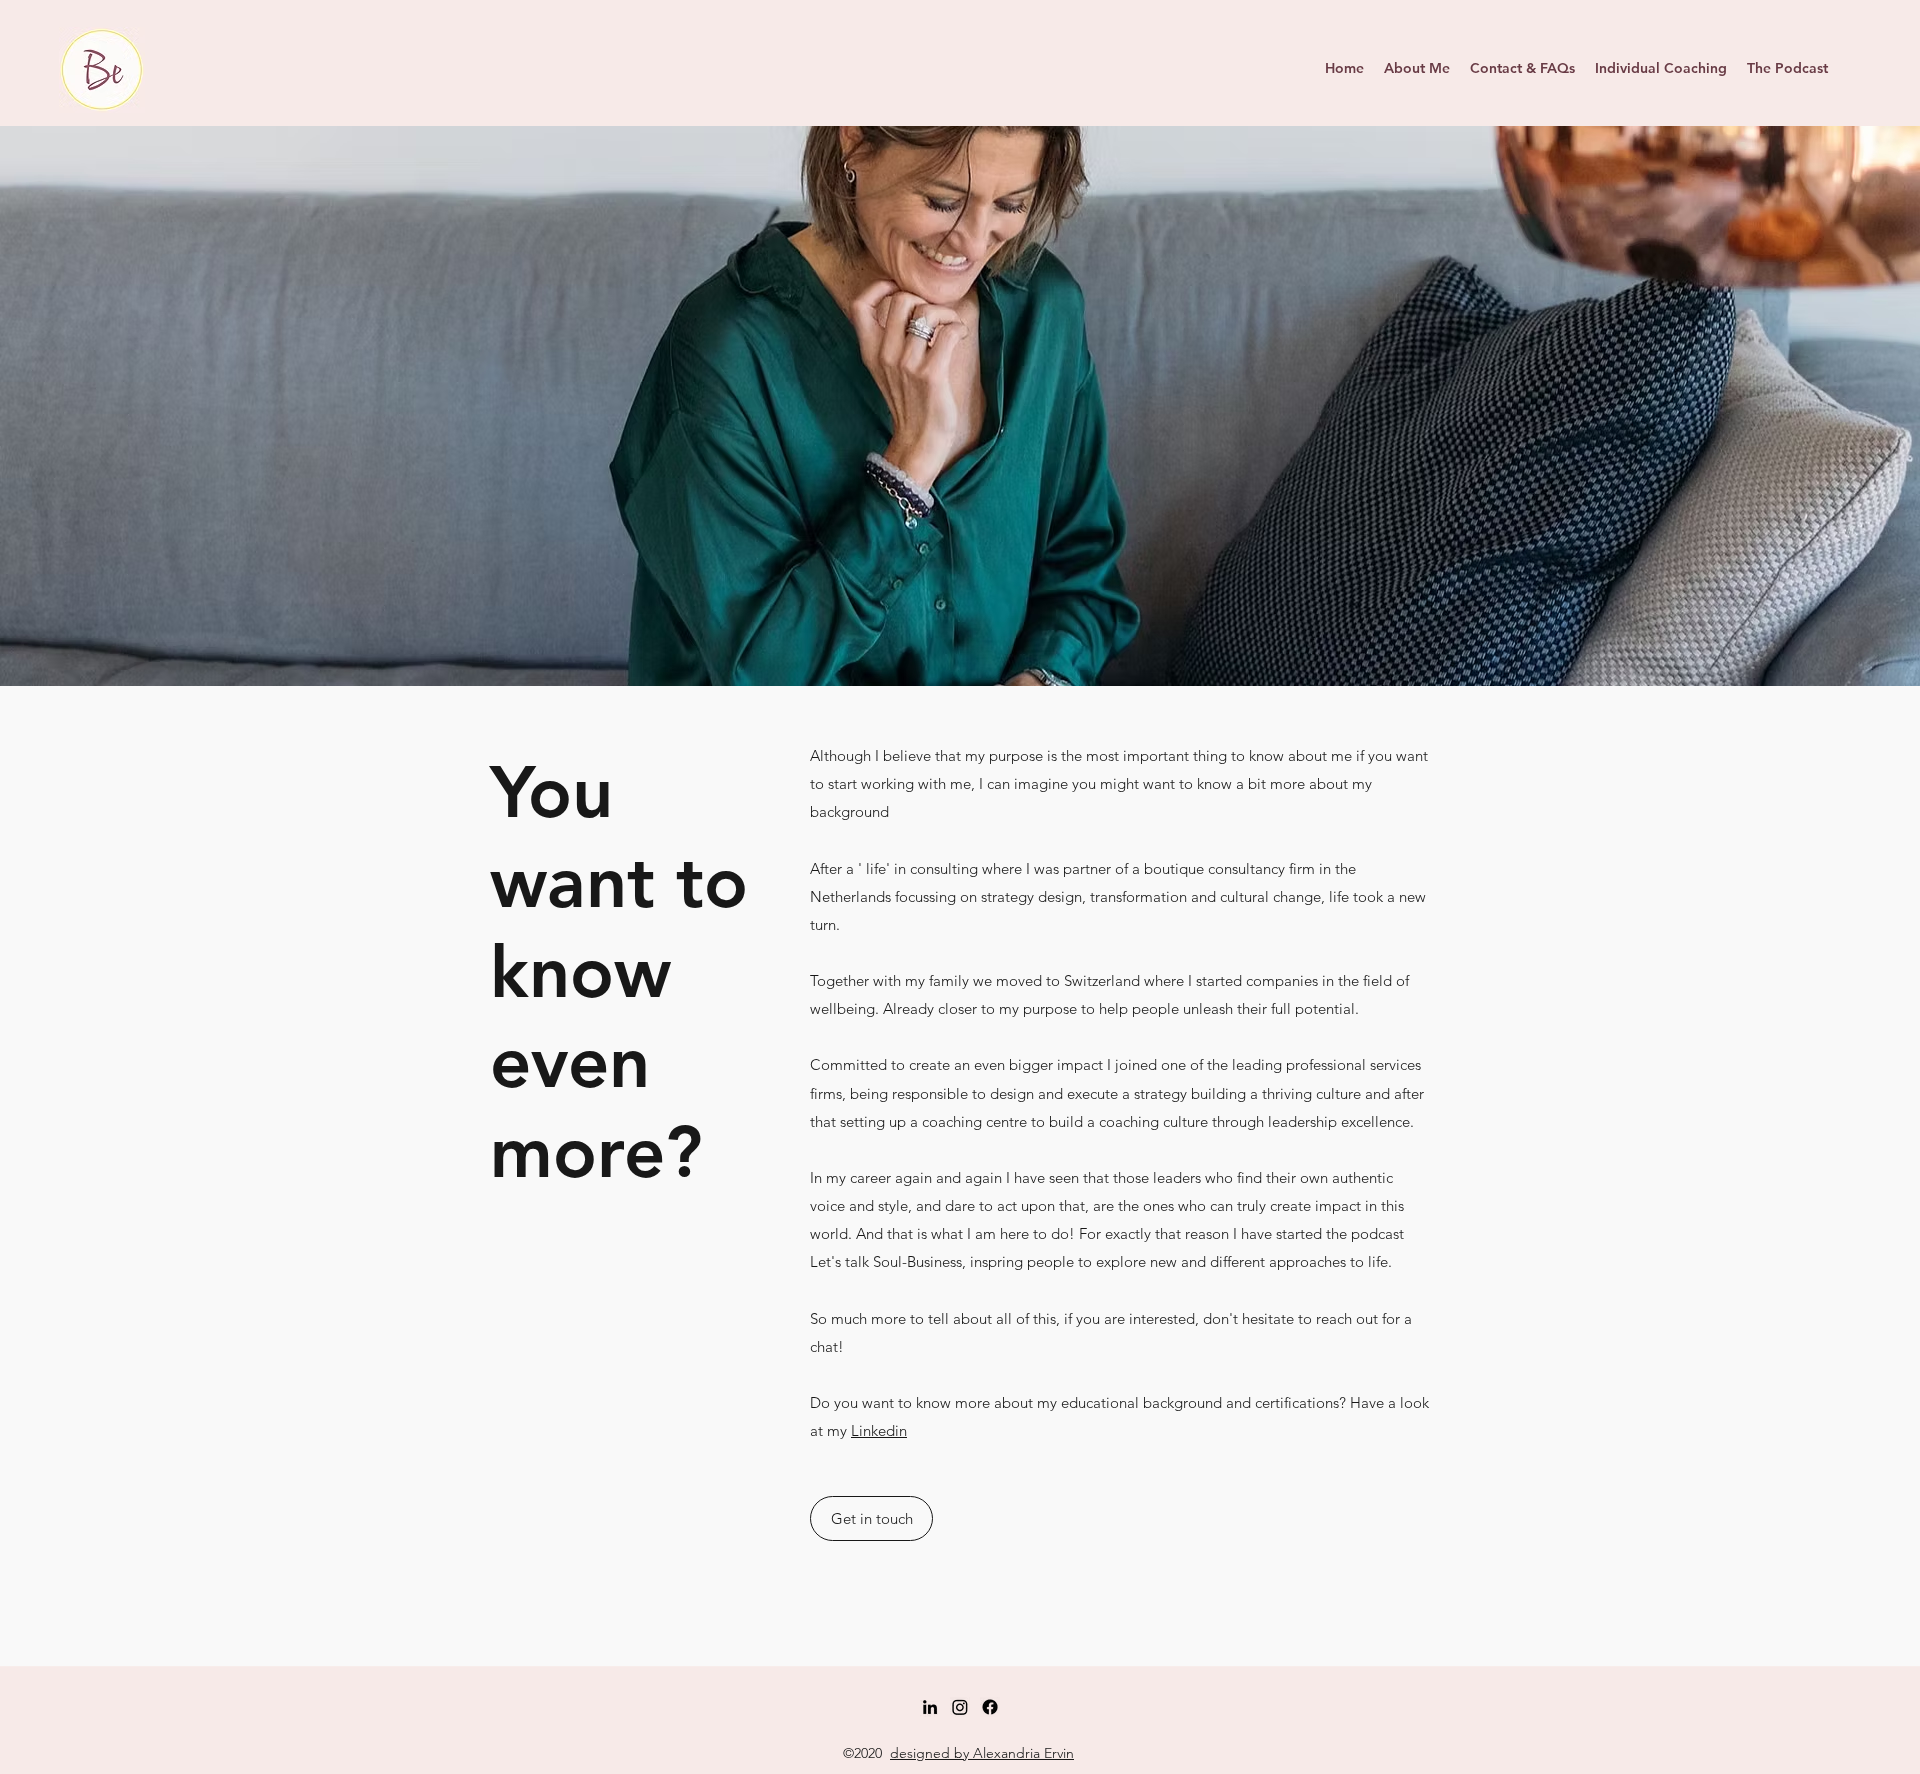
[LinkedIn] (930, 1707)
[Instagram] (960, 1707)
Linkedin (879, 1430)
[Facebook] (990, 1707)
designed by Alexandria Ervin (982, 1753)
